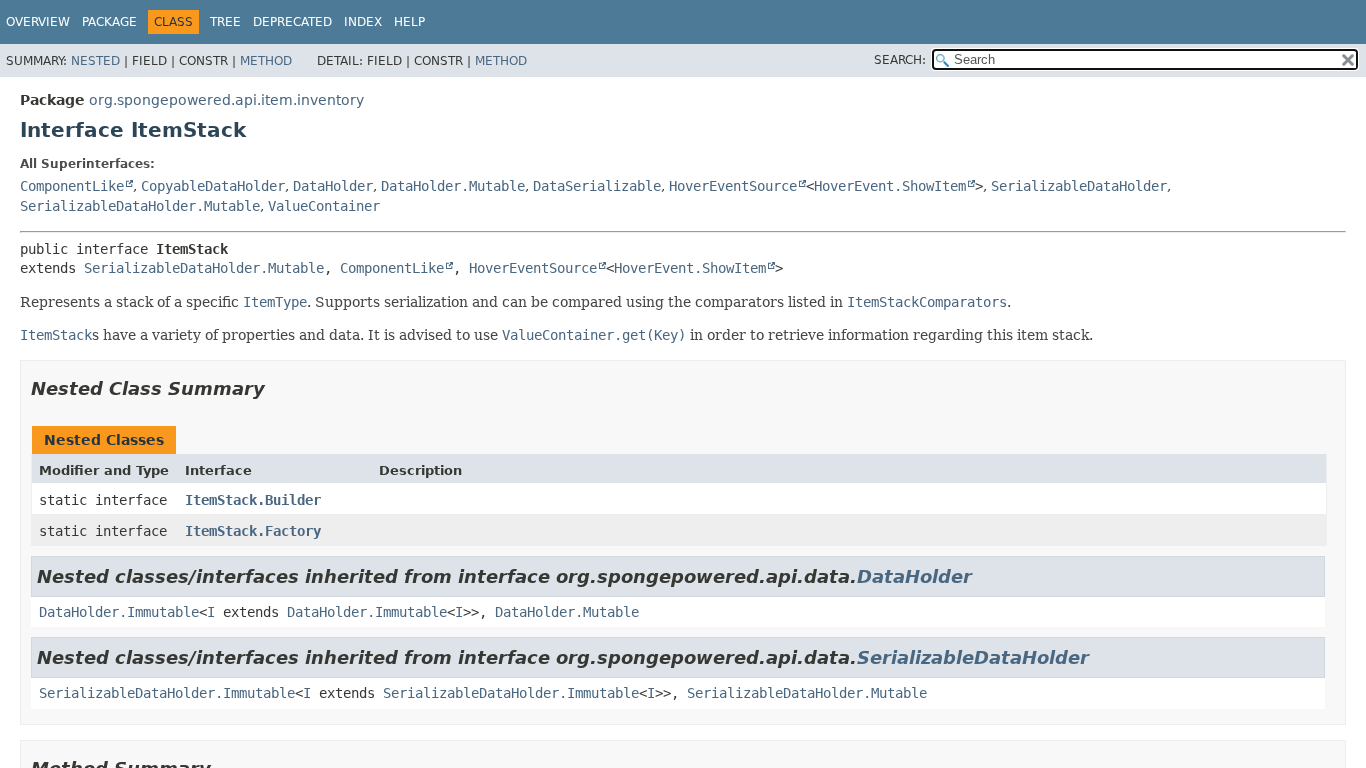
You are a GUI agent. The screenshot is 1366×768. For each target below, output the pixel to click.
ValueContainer (324, 206)
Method (266, 61)
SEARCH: (900, 60)
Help (409, 22)
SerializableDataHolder (1079, 186)
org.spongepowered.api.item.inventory (226, 100)
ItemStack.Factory (253, 531)
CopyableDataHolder (213, 186)
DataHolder (333, 186)
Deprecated (292, 22)
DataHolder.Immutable (119, 612)
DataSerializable (597, 186)
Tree (225, 22)
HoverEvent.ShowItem (890, 186)
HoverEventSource (733, 186)
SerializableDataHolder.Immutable (167, 693)
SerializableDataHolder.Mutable (140, 206)
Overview (38, 22)
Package (109, 22)
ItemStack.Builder (253, 500)
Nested (95, 61)
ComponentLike (72, 186)
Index (363, 22)
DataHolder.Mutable (453, 186)
